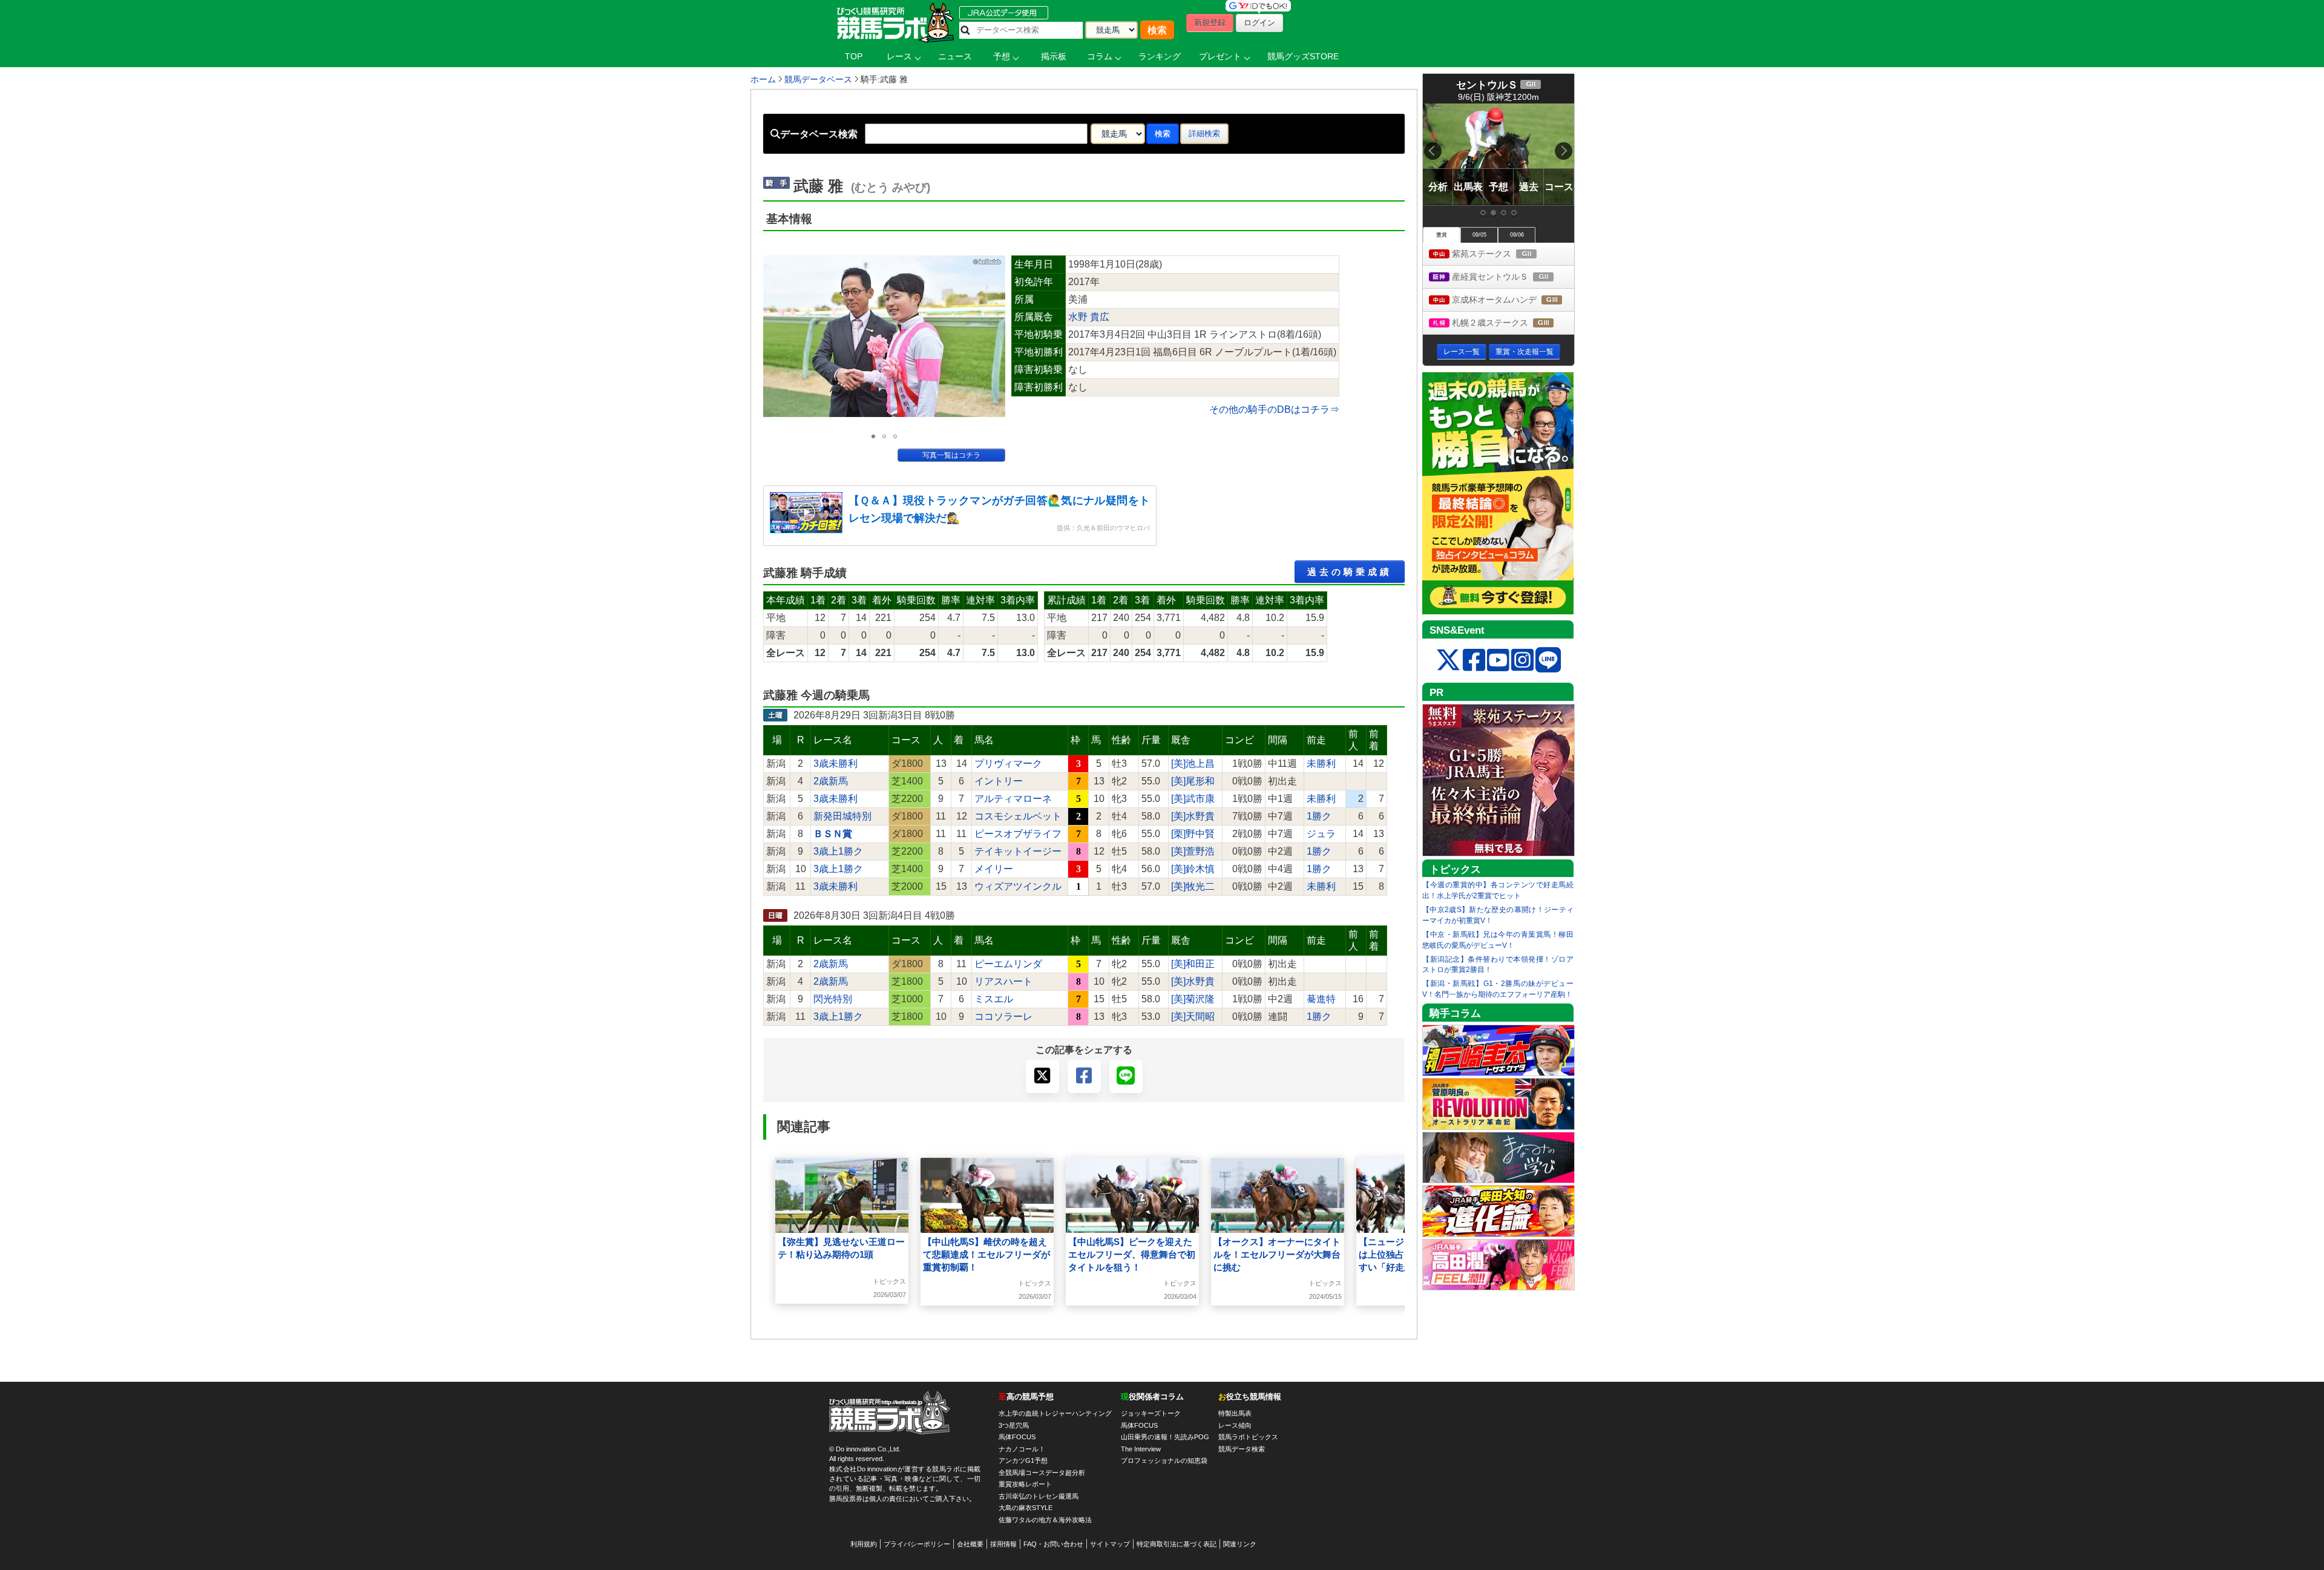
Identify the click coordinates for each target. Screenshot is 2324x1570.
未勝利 (1321, 764)
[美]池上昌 (1193, 764)
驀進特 (1321, 999)
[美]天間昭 (1193, 1017)
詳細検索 (1204, 133)
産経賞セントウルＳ (1512, 278)
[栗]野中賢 (1193, 834)
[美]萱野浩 (1193, 851)
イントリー (999, 781)
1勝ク (1319, 816)
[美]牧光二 (1193, 886)
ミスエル (994, 999)
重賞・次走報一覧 (1525, 352)
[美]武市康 (1193, 799)
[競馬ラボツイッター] (1448, 661)
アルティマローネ (1013, 799)
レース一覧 (1462, 352)
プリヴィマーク (1008, 764)
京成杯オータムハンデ (1512, 301)
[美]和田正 (1193, 964)
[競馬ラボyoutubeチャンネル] (1498, 661)
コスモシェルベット (1018, 816)
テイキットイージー (1018, 851)
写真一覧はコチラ (951, 455)
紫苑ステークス (1505, 255)
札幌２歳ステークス (1512, 324)
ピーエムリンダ (1008, 964)
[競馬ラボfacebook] (1474, 661)
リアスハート (1003, 981)
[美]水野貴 (1193, 816)
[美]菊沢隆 (1193, 999)
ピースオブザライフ (1018, 834)
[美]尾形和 (1193, 781)
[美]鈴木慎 (1193, 869)
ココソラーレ (1003, 1017)
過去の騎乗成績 (1350, 572)
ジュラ (1321, 834)
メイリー (994, 869)
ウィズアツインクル (1018, 886)
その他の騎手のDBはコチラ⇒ (1274, 409)
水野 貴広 (1089, 317)
